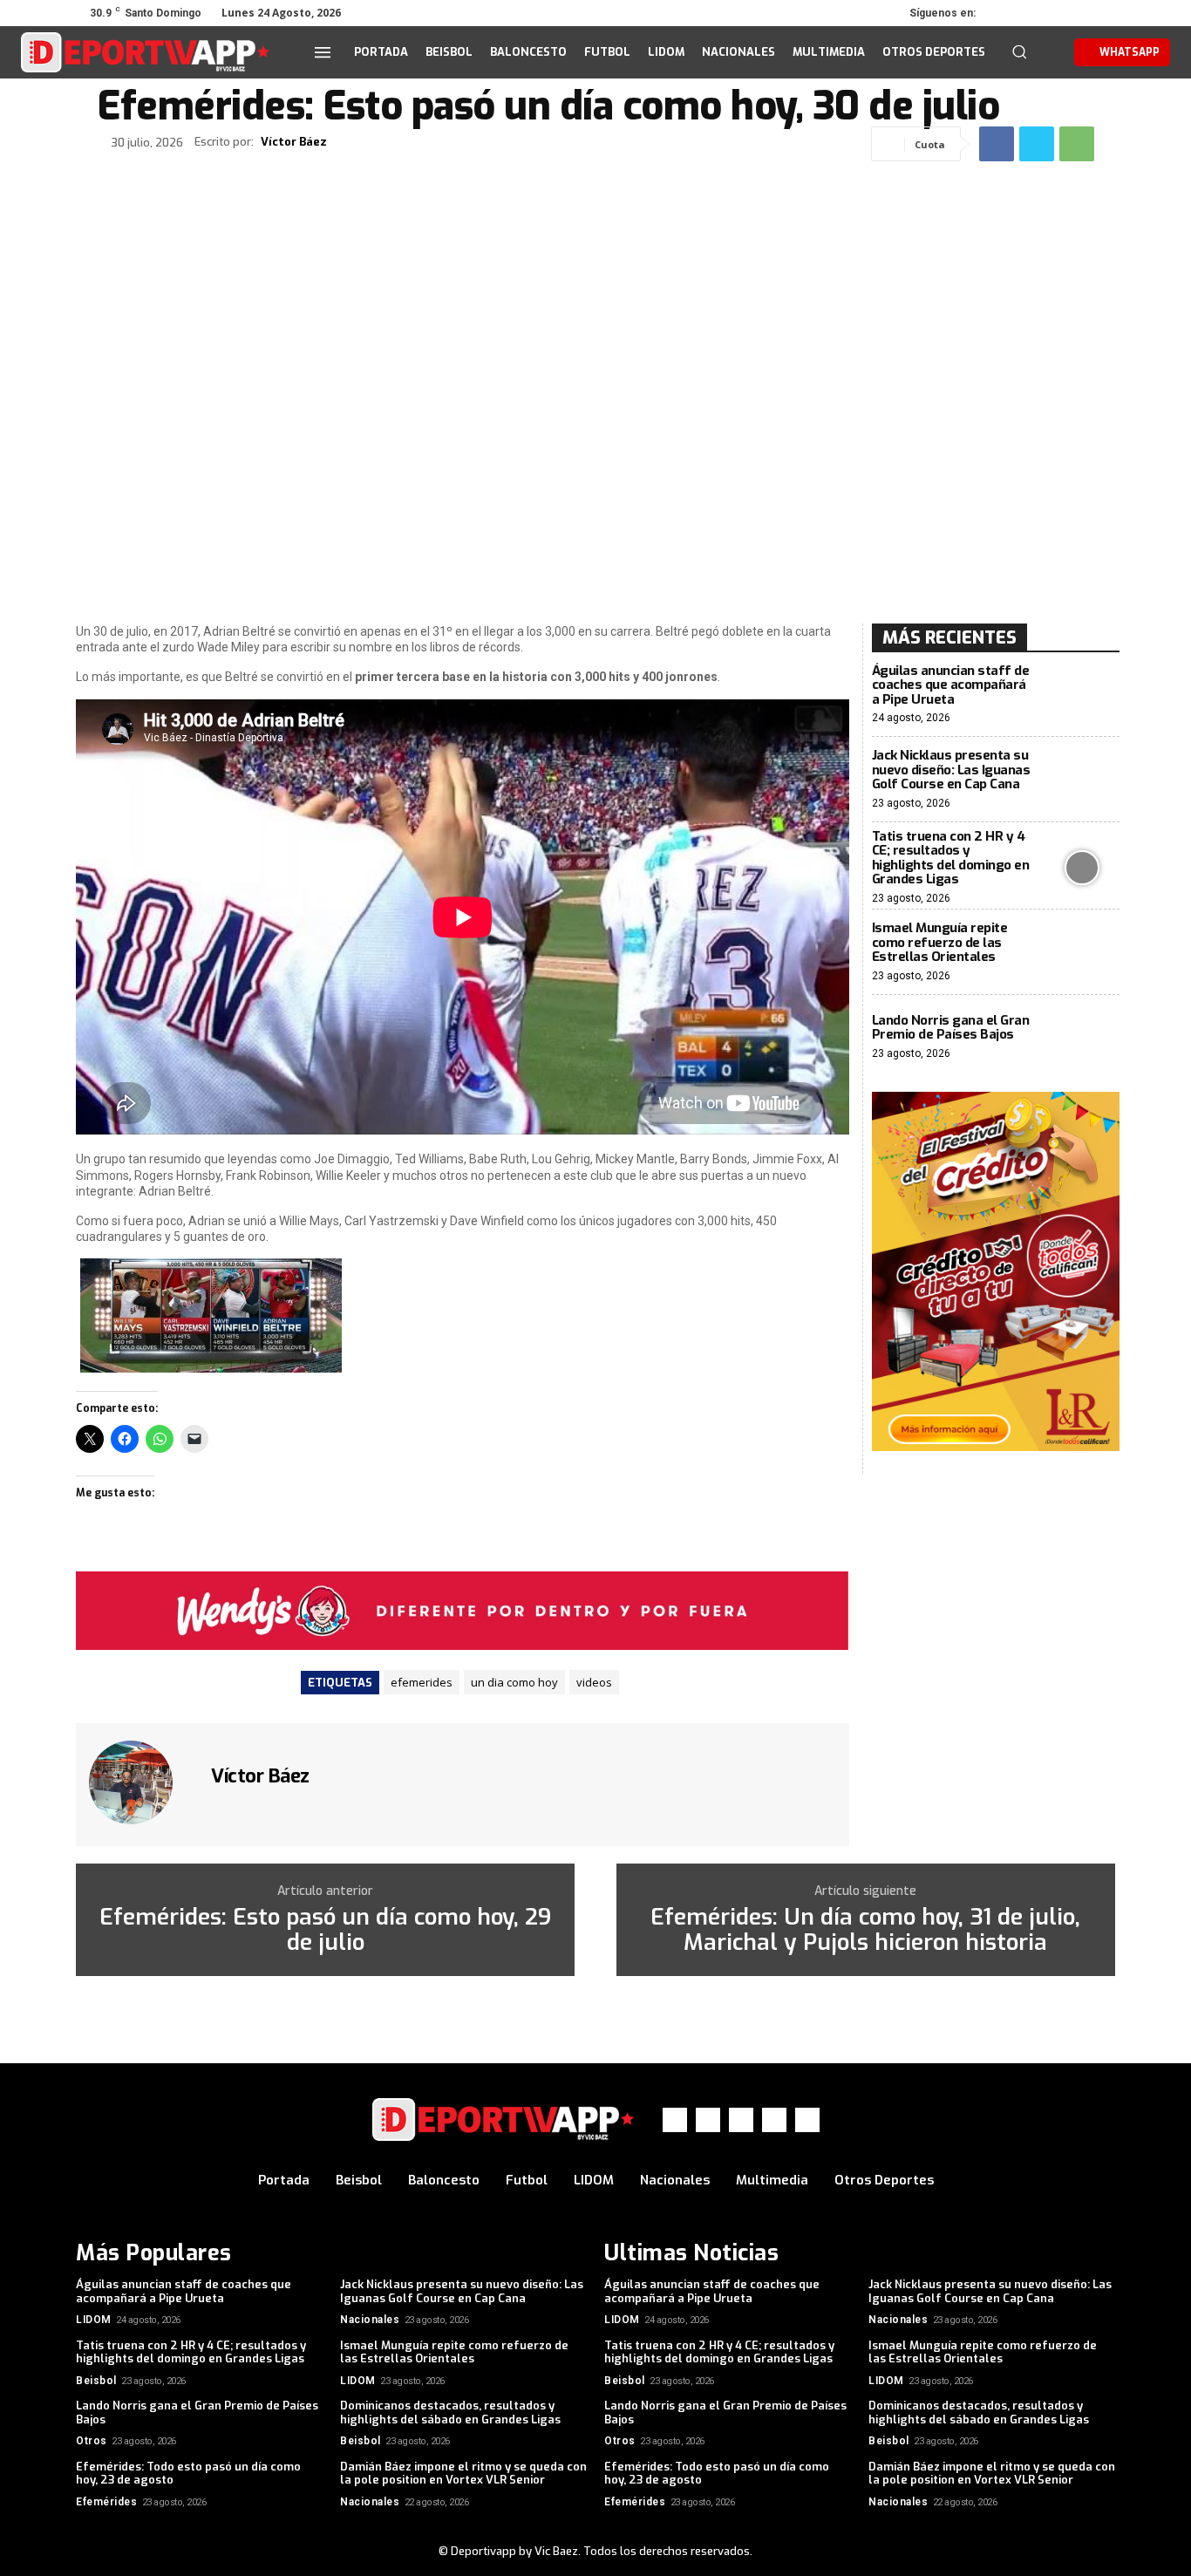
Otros (92, 2441)
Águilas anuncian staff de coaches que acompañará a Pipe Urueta (951, 685)
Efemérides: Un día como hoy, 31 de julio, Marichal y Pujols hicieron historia (865, 1930)
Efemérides (106, 2502)
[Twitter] (1054, 13)
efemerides (422, 1682)
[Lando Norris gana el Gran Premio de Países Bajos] (1082, 1037)
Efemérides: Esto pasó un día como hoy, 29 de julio (325, 1930)
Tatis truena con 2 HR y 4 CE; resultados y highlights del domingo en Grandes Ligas (951, 858)
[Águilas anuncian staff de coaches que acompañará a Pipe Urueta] (1082, 695)
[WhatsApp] (1079, 13)
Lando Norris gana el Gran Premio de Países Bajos (951, 1028)
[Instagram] (1030, 13)
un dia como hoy (514, 1682)
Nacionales (370, 2320)
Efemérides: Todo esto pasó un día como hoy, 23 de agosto (188, 2474)
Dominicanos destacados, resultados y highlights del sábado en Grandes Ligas (450, 2412)
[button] (1019, 51)
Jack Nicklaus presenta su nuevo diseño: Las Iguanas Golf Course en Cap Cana (951, 770)
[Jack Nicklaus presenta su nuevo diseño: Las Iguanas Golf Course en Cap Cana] (1082, 779)
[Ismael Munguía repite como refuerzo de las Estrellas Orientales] (1082, 952)
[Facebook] (1005, 13)
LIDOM (94, 2320)
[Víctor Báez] (141, 1782)
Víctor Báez (294, 142)
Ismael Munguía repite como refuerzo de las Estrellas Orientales (940, 942)
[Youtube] (1103, 13)
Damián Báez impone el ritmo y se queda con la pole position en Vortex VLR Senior (463, 2474)
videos (594, 1682)
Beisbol (96, 2381)
